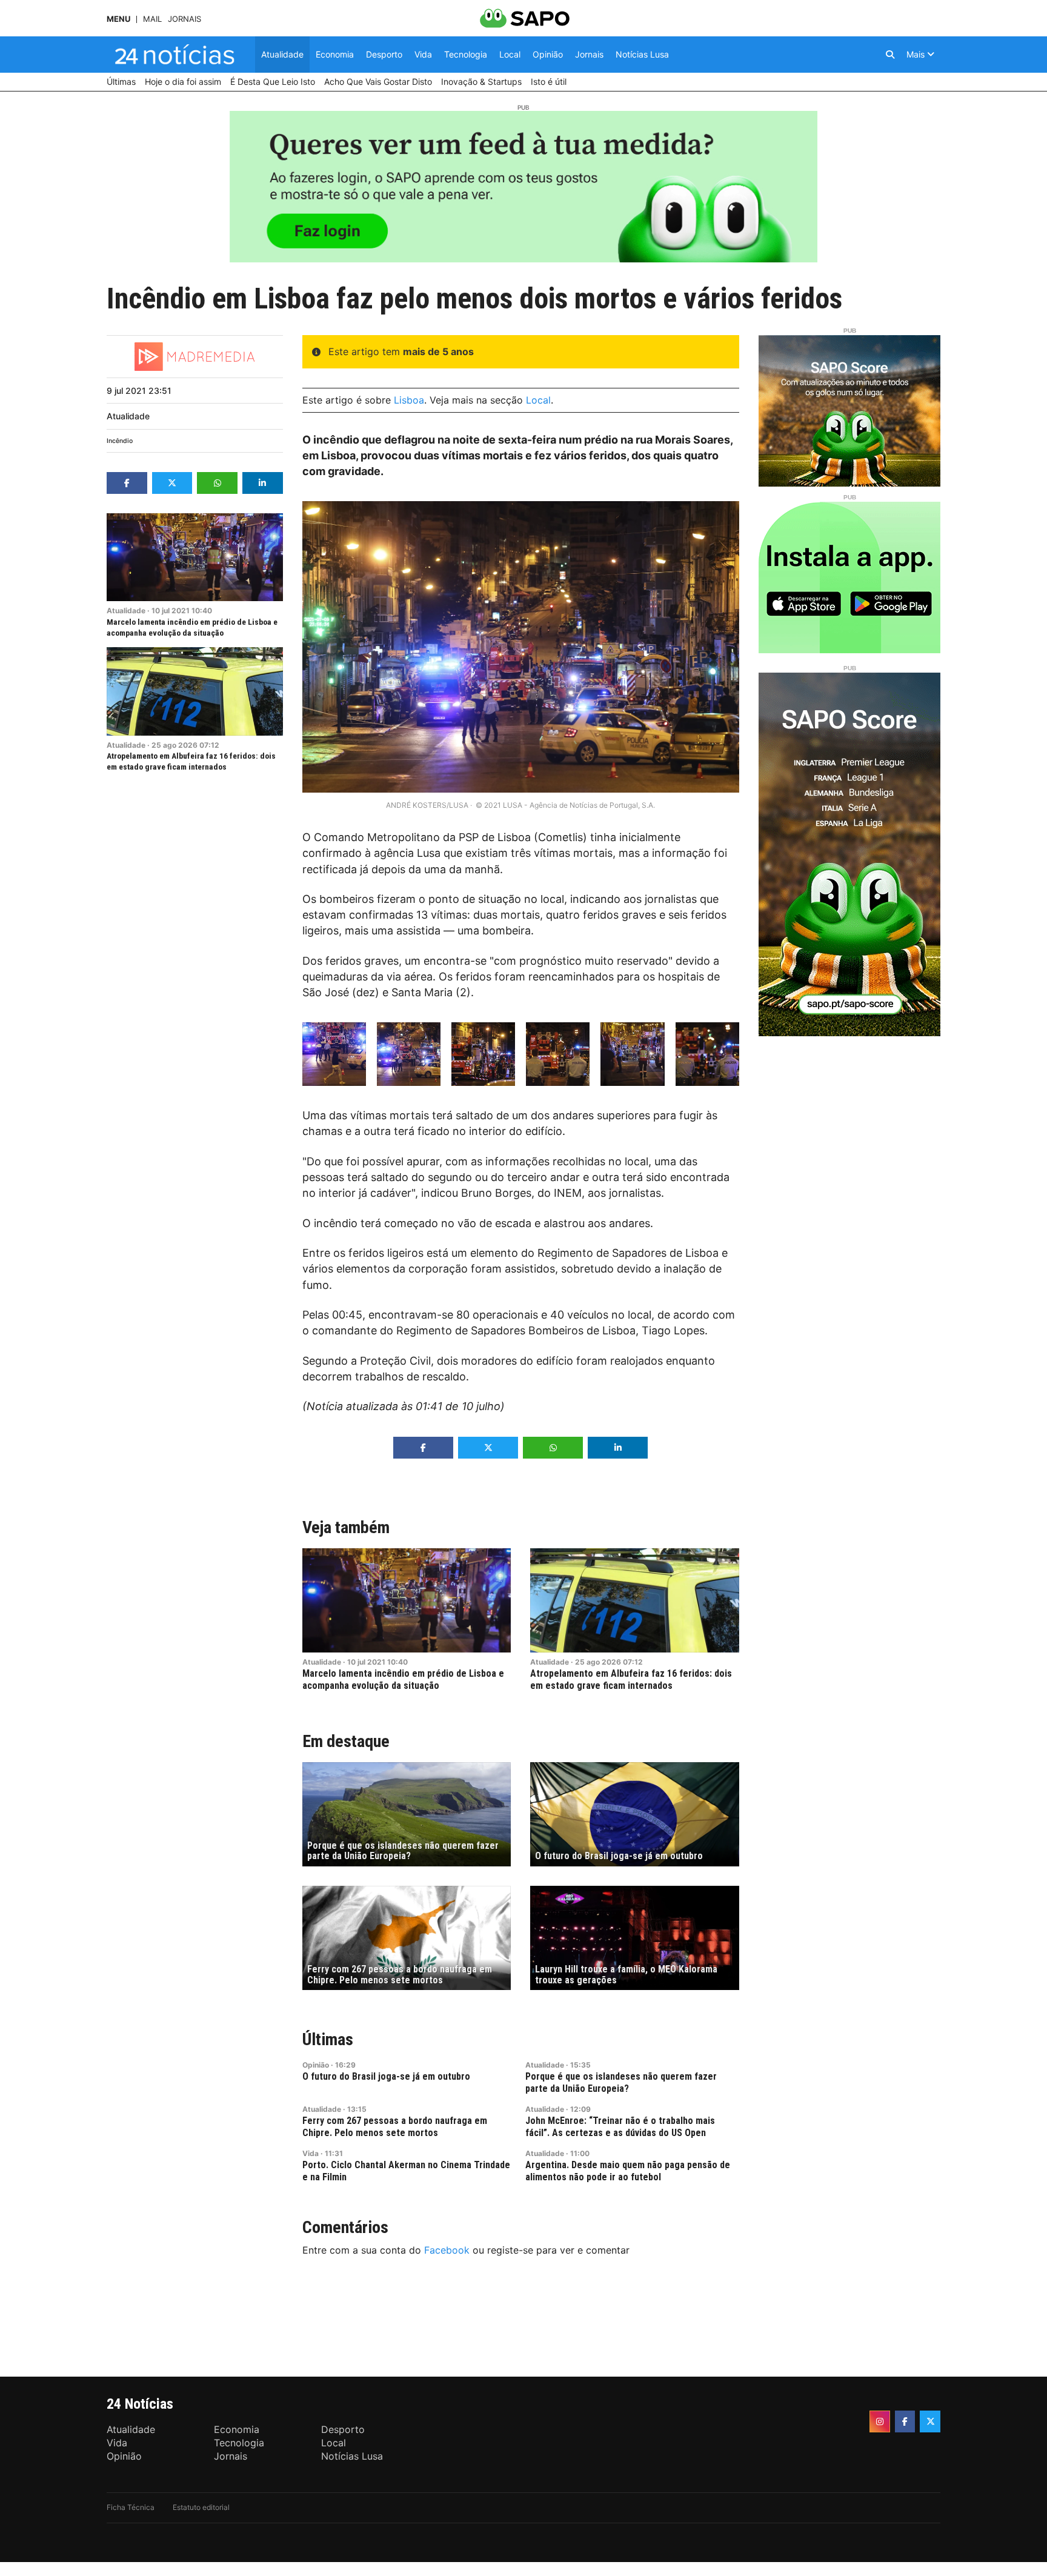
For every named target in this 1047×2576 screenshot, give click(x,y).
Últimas (328, 2039)
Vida (311, 2153)
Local (538, 400)
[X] (930, 2421)
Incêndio (120, 441)
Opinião (316, 2065)
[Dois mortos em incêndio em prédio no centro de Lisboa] (334, 1054)
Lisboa (409, 400)
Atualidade (128, 416)
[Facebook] (905, 2421)
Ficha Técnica (131, 2507)
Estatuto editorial (201, 2507)
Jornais (184, 19)
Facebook (447, 2250)
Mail (152, 19)
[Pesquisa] (890, 55)
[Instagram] (880, 2421)
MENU (118, 19)
